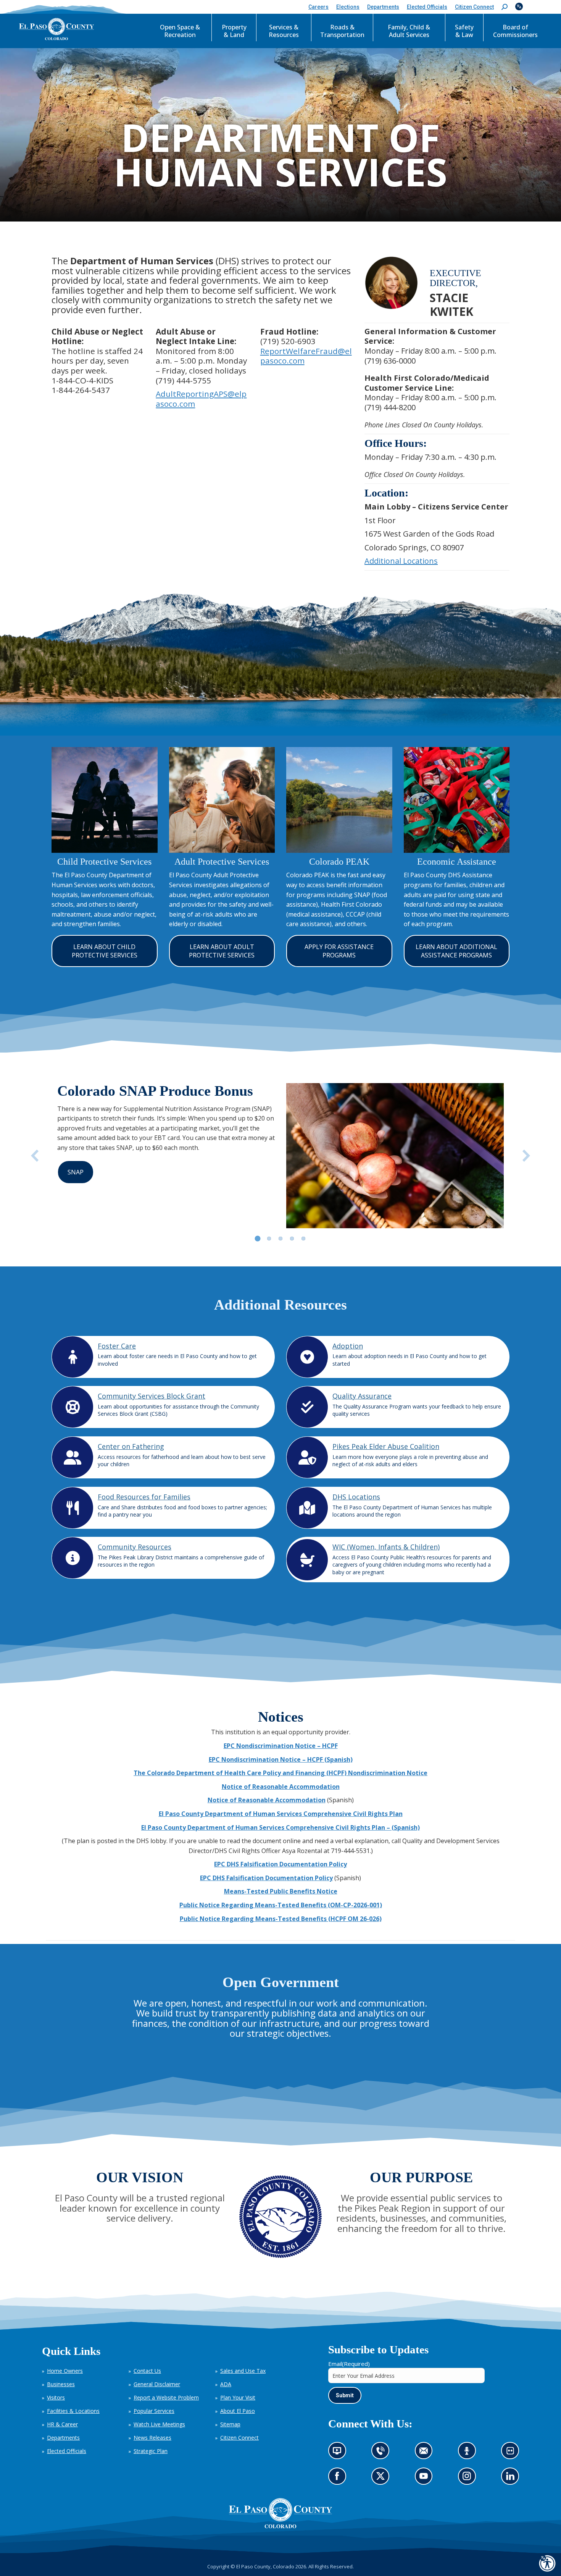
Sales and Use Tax (243, 2371)
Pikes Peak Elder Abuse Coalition (386, 1446)
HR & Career (62, 2424)
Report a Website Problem (166, 2397)
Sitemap (230, 2424)
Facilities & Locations (73, 2411)
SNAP (76, 1172)
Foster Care (117, 1346)
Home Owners (65, 2371)
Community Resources (135, 1547)
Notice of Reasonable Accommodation (281, 1787)
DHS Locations (356, 1497)
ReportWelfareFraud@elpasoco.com (306, 356)
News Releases (152, 2438)
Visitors (56, 2397)
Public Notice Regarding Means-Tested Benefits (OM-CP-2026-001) (281, 1905)
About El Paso (238, 2411)
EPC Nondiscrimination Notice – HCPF (281, 1746)
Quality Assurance (362, 1396)
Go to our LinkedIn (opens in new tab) (512, 2478)
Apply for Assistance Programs (339, 951)
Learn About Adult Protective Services (222, 951)
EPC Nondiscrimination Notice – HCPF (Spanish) (281, 1759)
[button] (505, 7)
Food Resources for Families (144, 1497)
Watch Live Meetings (159, 2424)
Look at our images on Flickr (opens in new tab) (513, 2453)
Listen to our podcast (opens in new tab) (469, 2453)
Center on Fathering (131, 1446)
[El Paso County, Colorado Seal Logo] (280, 2526)
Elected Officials (67, 2451)
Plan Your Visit (238, 2397)
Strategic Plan (151, 2451)
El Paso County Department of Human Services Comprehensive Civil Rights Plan (281, 1814)
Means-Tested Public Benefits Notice (281, 1891)
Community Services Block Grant (152, 1396)
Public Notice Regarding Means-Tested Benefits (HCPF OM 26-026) (281, 1919)
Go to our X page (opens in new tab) (383, 2478)
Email (349, 2364)
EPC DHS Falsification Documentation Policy (280, 1864)
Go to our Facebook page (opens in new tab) (339, 2478)
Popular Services (154, 2411)
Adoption (348, 1346)
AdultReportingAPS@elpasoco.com (201, 399)
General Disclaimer (157, 2384)
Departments (63, 2438)
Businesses (61, 2384)
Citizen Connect (239, 2438)
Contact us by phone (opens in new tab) (383, 2453)
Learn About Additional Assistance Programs (456, 951)
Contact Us (147, 2371)
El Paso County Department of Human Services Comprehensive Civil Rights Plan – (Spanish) (280, 1827)
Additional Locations (401, 561)
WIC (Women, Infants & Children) (386, 1547)
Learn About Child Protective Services (105, 951)
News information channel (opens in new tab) (339, 2453)
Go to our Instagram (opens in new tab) (469, 2478)
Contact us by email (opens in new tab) (426, 2453)
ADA (226, 2384)
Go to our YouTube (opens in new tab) (426, 2478)
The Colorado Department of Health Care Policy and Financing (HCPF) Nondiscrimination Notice (280, 1773)
